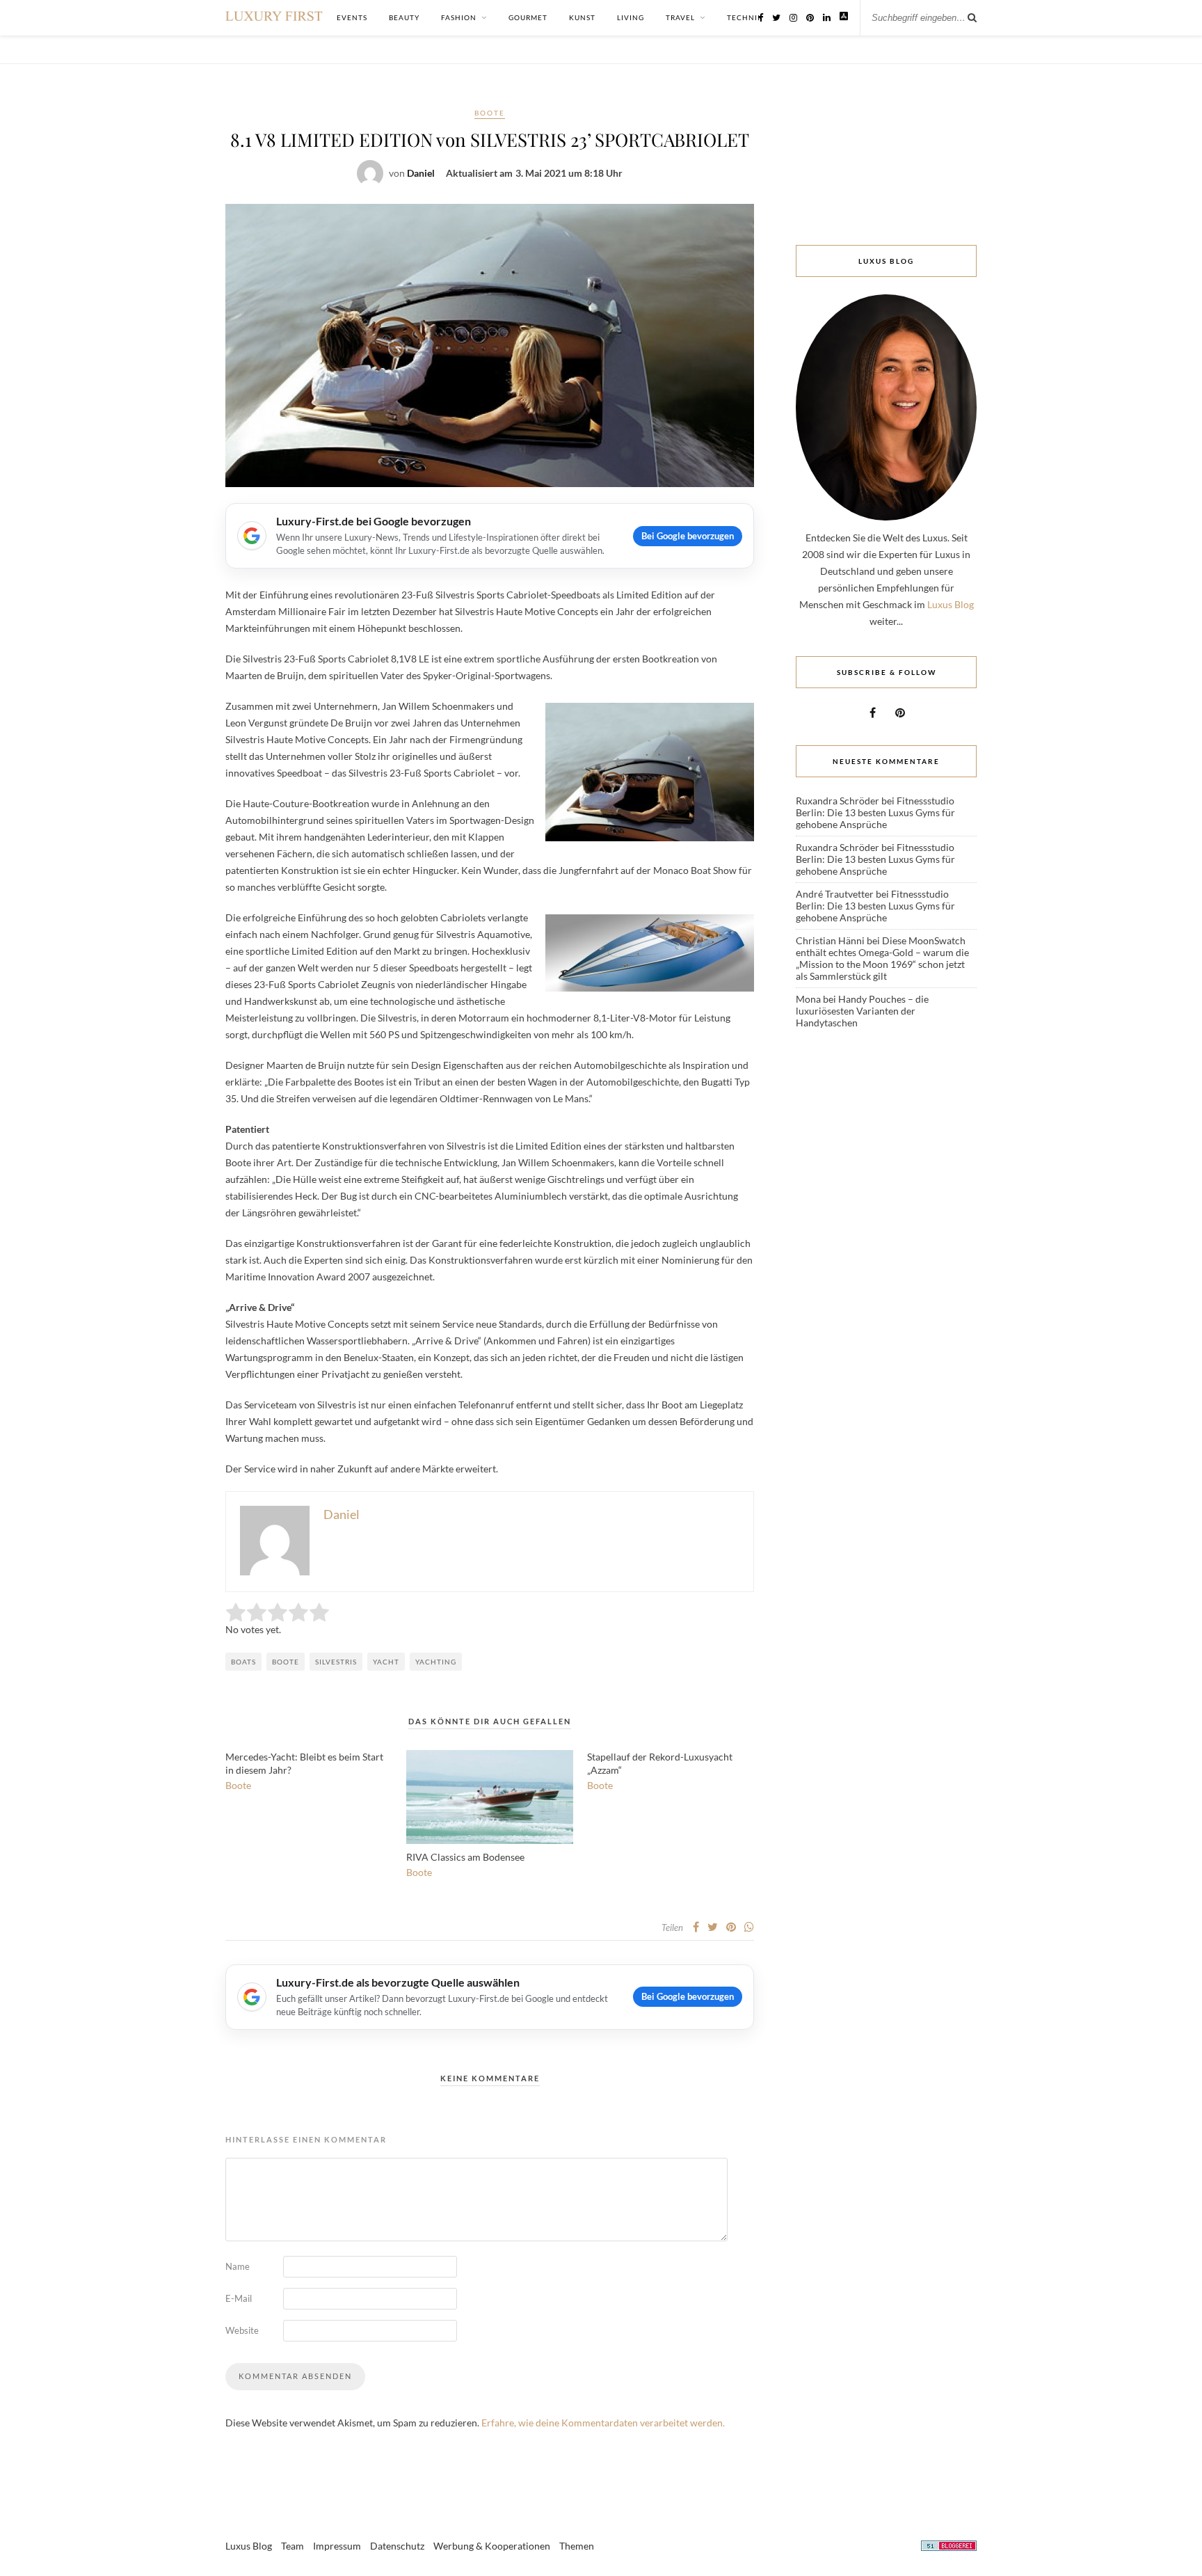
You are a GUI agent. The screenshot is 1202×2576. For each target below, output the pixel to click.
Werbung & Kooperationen (492, 2546)
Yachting (436, 1662)
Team (293, 2546)
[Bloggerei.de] (949, 2548)
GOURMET (528, 17)
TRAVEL (680, 17)
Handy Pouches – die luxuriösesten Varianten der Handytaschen (862, 1011)
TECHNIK (745, 17)
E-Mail (239, 2298)
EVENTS (352, 17)
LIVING (631, 17)
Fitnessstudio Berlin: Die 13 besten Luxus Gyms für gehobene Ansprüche (875, 812)
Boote (490, 113)
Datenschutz (397, 2546)
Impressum (337, 2546)
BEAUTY (404, 17)
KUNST (582, 17)
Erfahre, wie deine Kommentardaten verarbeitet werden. (603, 2423)
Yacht (386, 1662)
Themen (577, 2546)
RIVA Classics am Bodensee (465, 1857)
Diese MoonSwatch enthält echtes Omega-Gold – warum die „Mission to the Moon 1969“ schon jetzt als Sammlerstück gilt (882, 958)
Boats (243, 1662)
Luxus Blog (951, 604)
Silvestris (336, 1662)
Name (238, 2266)
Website (242, 2330)
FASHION (459, 17)
